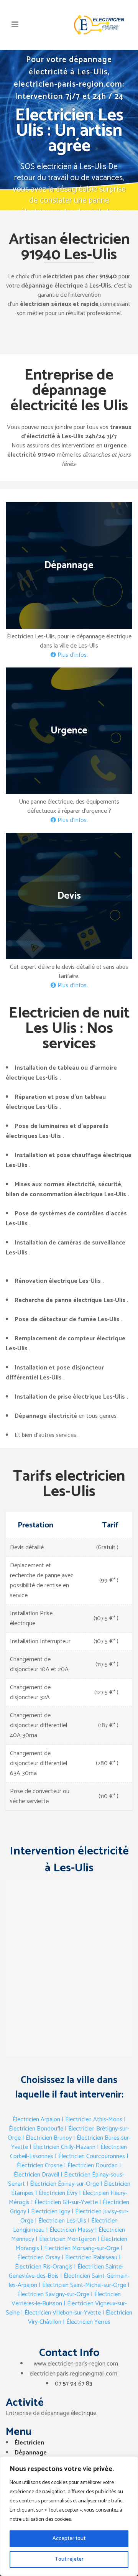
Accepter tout (69, 2539)
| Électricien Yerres (87, 2322)
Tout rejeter (69, 2559)
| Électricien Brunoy (47, 2138)
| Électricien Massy (70, 2230)
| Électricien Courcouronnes (90, 2156)
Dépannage (31, 2453)
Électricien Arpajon (36, 2120)
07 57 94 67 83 (74, 2384)
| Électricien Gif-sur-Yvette (64, 2202)
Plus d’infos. (72, 655)
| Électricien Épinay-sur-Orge (63, 2184)
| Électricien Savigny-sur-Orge (73, 2290)
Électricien (29, 2443)
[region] (69, 2516)
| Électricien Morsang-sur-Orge (80, 2248)
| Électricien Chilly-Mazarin (62, 2147)
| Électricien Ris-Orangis (68, 2262)
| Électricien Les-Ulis (61, 2221)
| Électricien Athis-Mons (92, 2120)
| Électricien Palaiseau (90, 2258)
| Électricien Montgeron (66, 2239)
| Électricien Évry (56, 2193)
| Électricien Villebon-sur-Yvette (61, 2313)
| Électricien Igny (49, 2212)
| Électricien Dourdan (91, 2166)
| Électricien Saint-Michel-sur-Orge (82, 2285)
